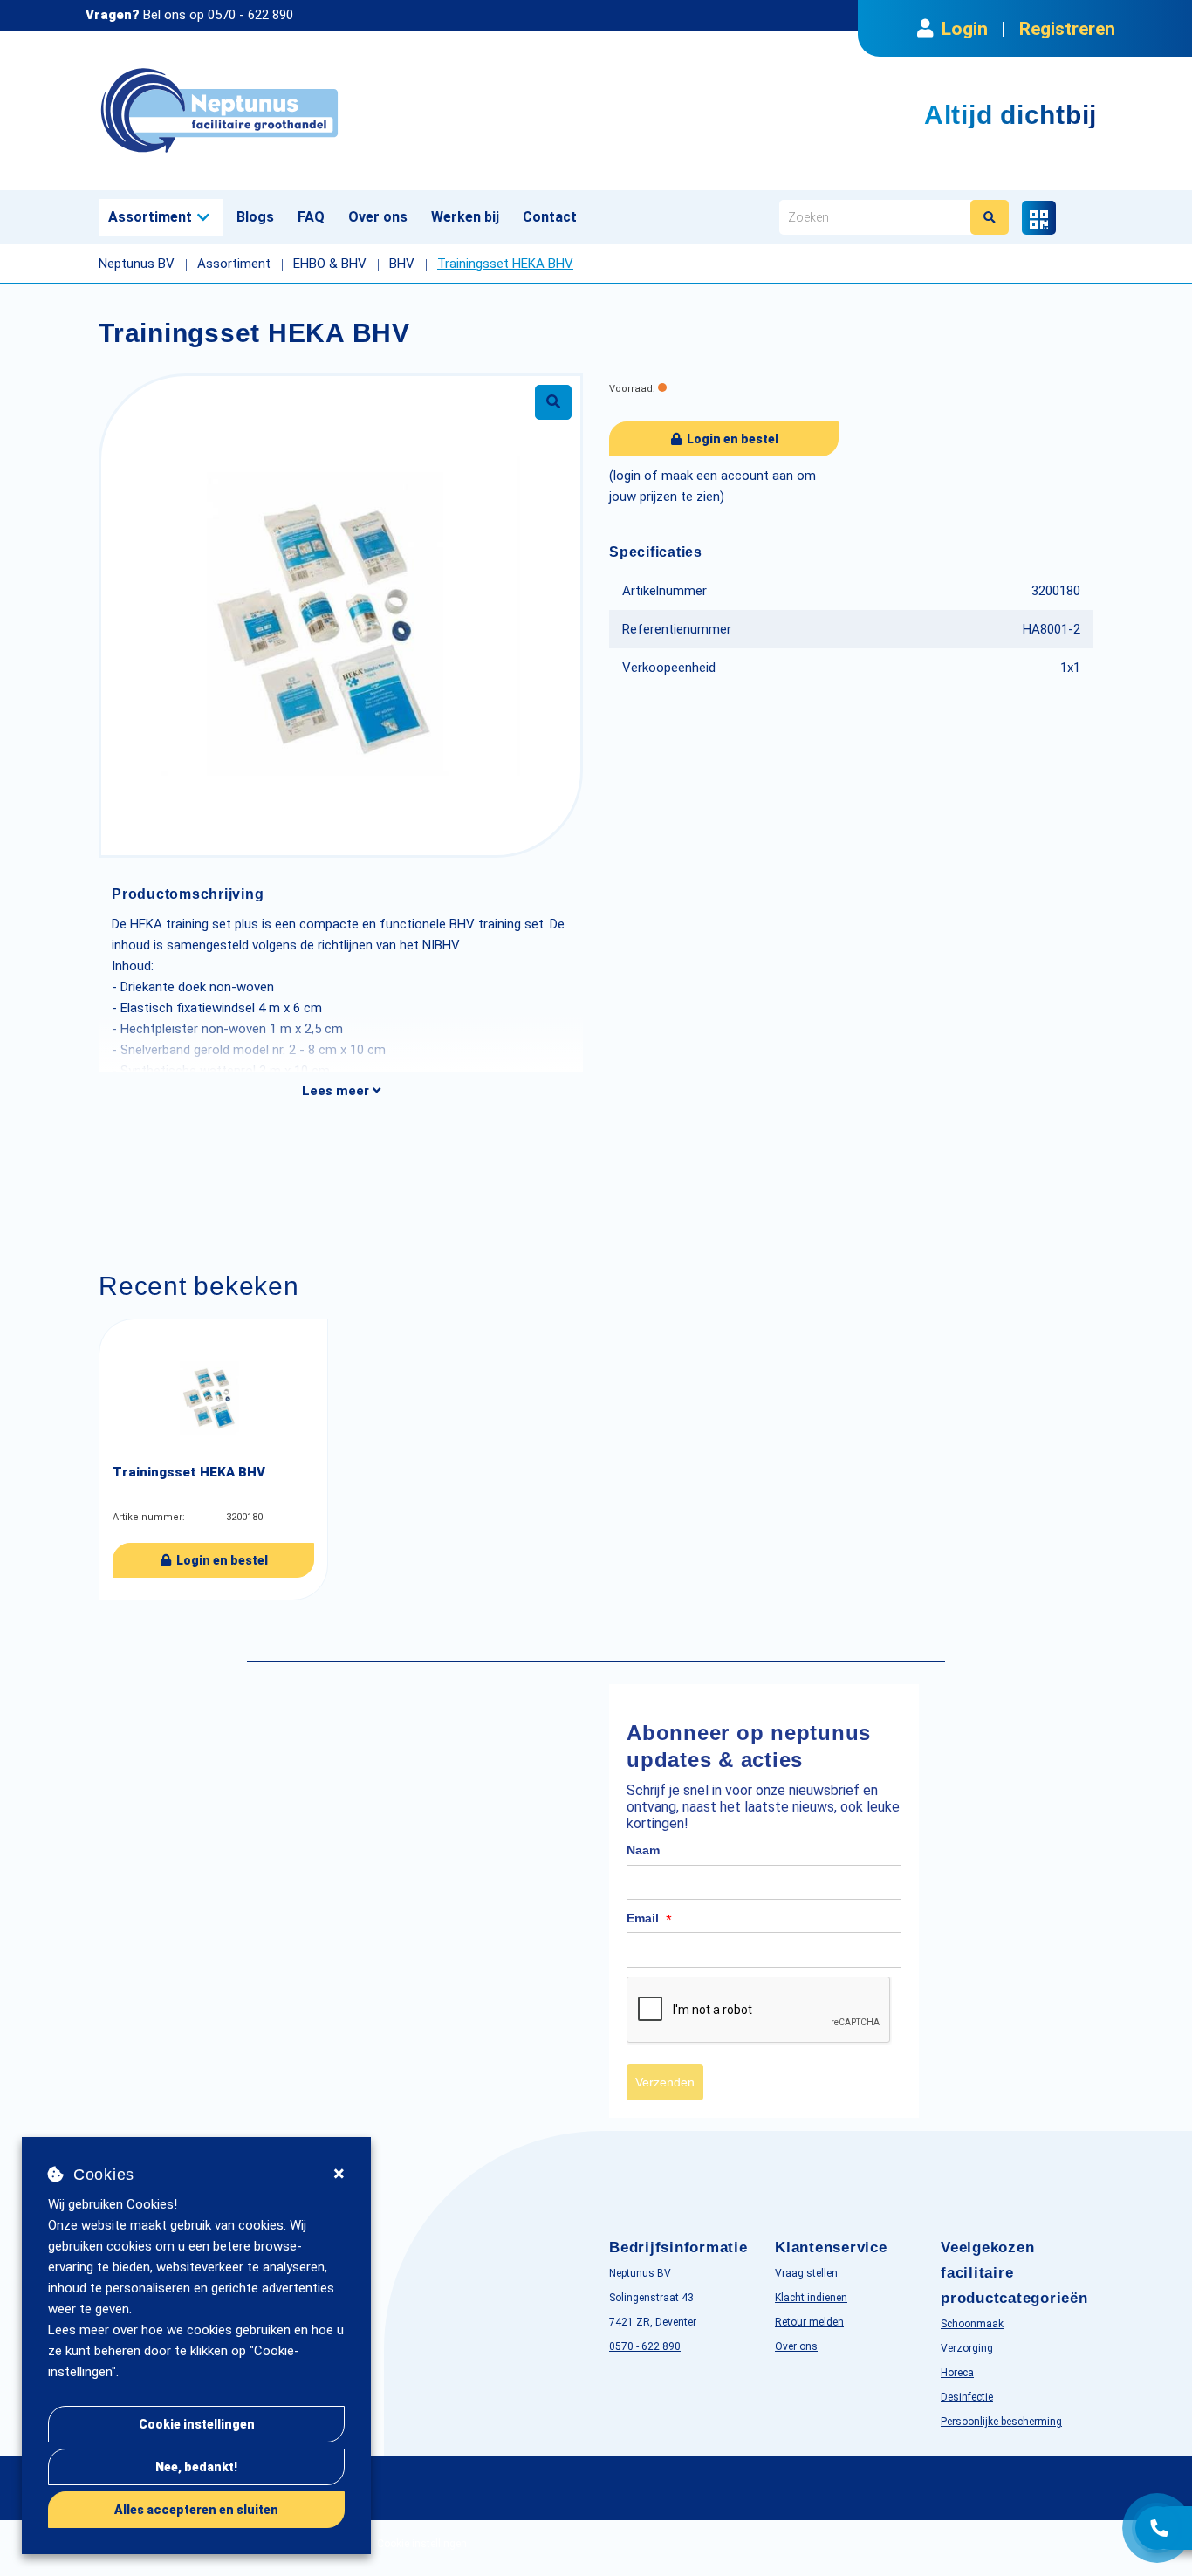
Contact (550, 217)
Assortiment (150, 217)
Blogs (255, 217)
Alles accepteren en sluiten (196, 2510)
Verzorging (967, 2348)
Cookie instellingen (197, 2424)
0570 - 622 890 (250, 15)
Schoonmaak (972, 2324)
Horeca (957, 2373)
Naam (643, 1850)
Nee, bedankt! (196, 2467)
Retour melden (809, 2322)
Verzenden (665, 2082)
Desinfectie (967, 2397)
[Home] (341, 110)
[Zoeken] (990, 217)
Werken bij (465, 217)
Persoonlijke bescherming (1001, 2422)
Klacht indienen (811, 2298)
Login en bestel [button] (731, 439)
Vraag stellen (806, 2273)
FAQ (311, 217)
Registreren (1067, 29)
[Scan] (1039, 218)
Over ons (378, 217)
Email (649, 1919)
